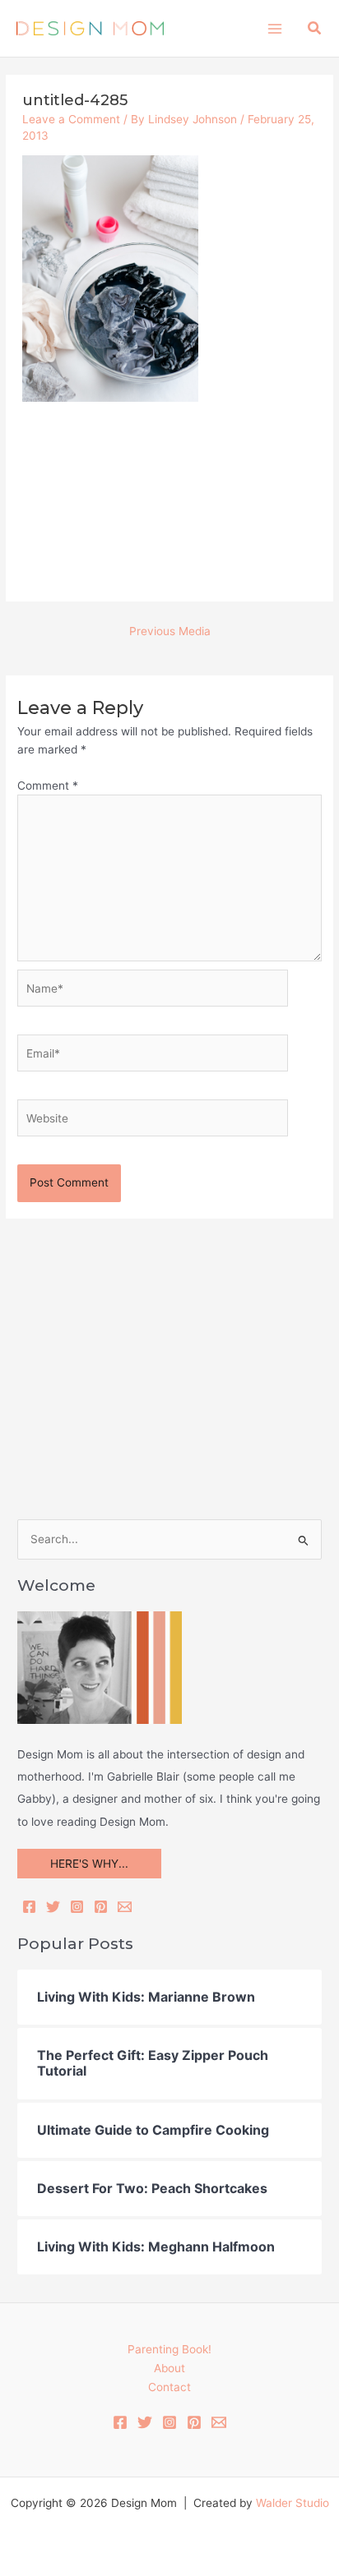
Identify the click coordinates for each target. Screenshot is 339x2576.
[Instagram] (77, 1907)
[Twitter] (53, 1907)
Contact (169, 2387)
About (169, 2368)
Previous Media (170, 631)
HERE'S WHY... (89, 1864)
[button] (315, 28)
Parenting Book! (169, 2349)
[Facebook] (29, 1907)
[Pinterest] (101, 1907)
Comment (48, 786)
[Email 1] (219, 2422)
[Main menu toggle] (274, 28)
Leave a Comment (71, 119)
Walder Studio (293, 2503)
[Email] (125, 1907)
